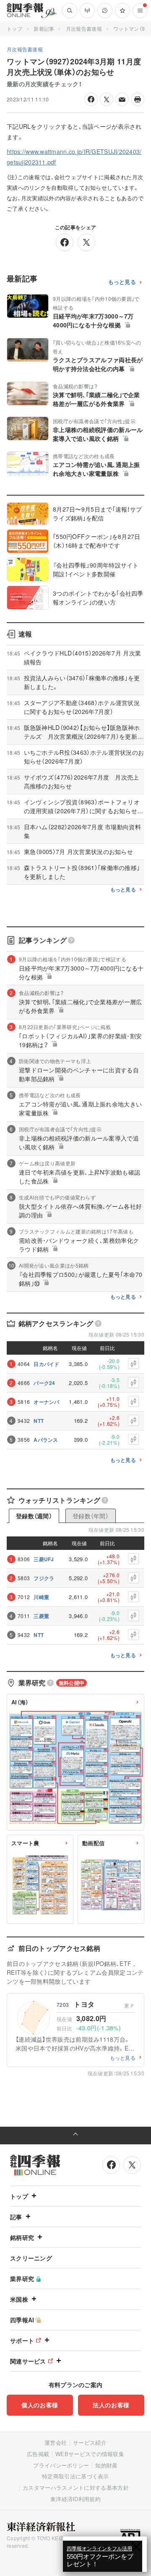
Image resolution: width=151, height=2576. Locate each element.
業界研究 (22, 2279)
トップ (14, 28)
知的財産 (106, 2465)
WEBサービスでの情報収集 (90, 2454)
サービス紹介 (90, 2442)
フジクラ (44, 1578)
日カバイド (47, 1364)
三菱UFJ (44, 1559)
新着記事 (44, 28)
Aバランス (46, 1440)
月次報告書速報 (84, 28)
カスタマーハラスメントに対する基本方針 (76, 2487)
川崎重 (41, 1597)
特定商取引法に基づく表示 (75, 2476)
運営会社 (56, 2442)
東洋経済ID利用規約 (75, 2499)
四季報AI (22, 2320)
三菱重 (41, 1616)
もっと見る (122, 282)
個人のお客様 (40, 2405)
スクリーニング (31, 2258)
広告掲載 (38, 2454)
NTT (39, 1421)
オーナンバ (47, 1402)
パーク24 (44, 1383)
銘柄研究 (22, 2237)
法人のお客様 (111, 2405)
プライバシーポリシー (61, 2465)
